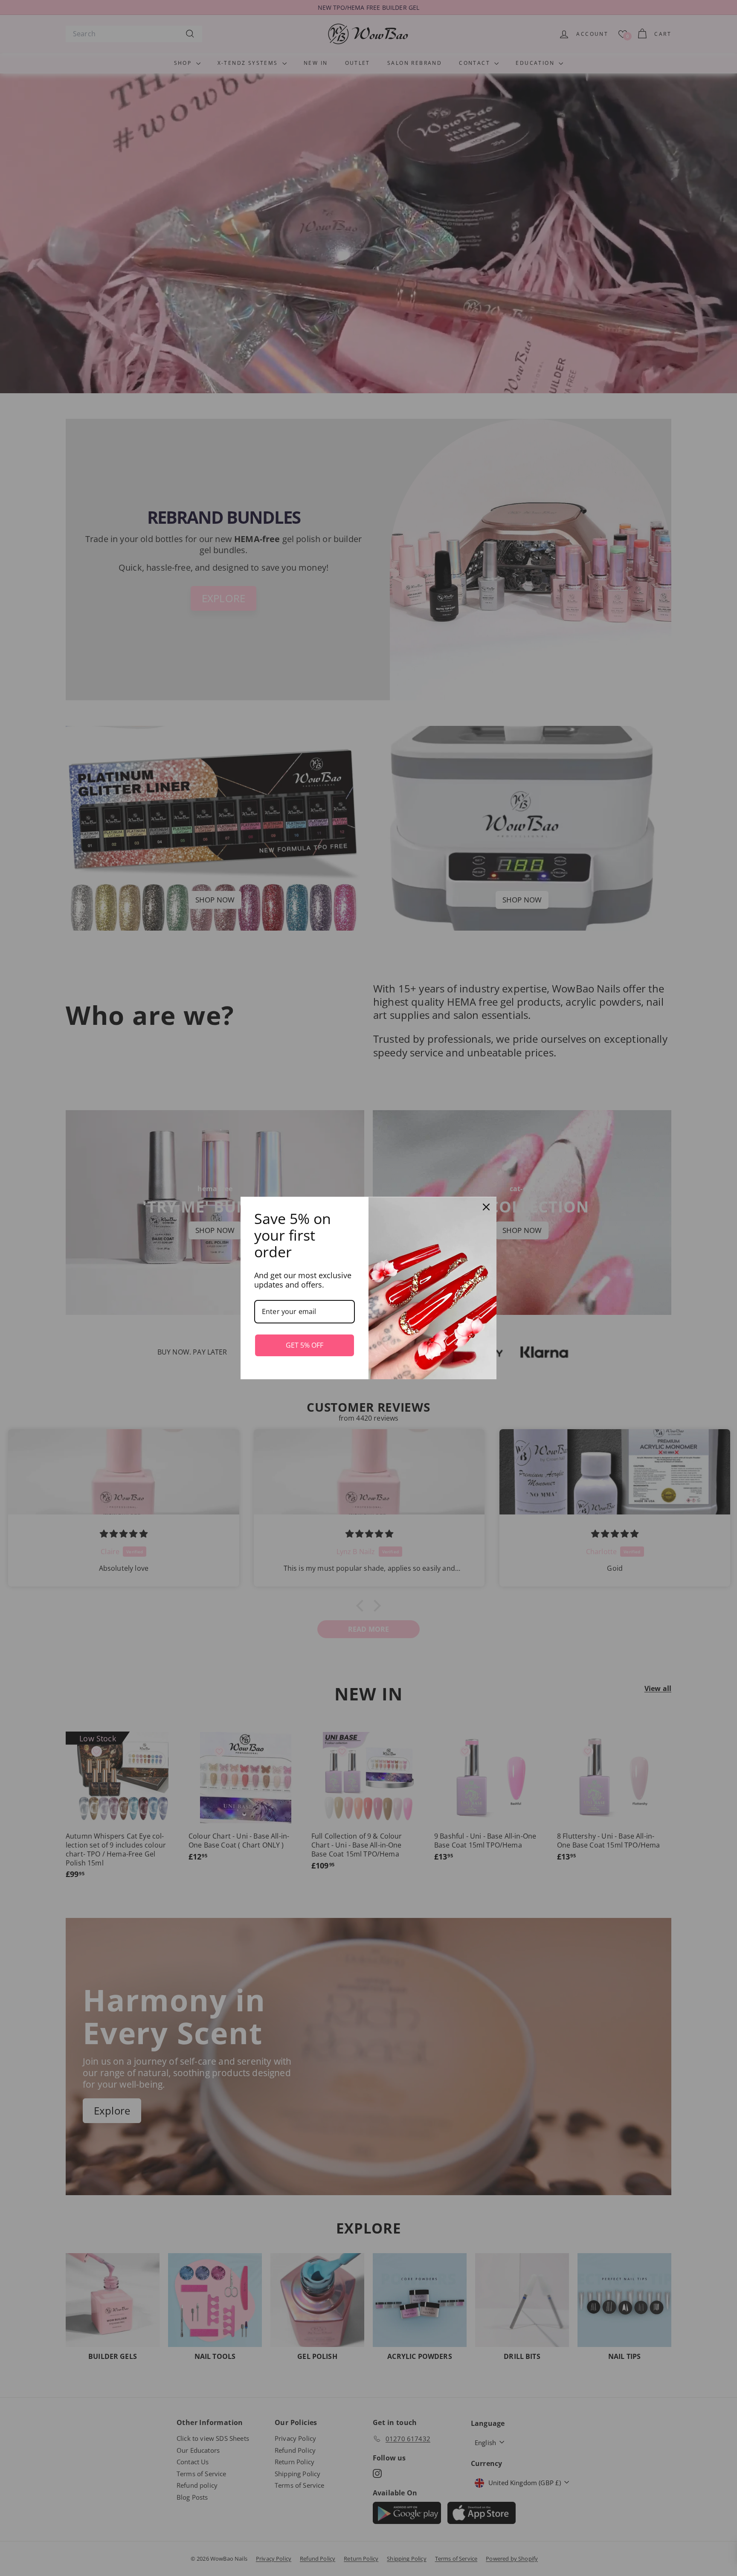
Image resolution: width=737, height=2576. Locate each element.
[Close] (486, 1207)
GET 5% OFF (305, 1345)
